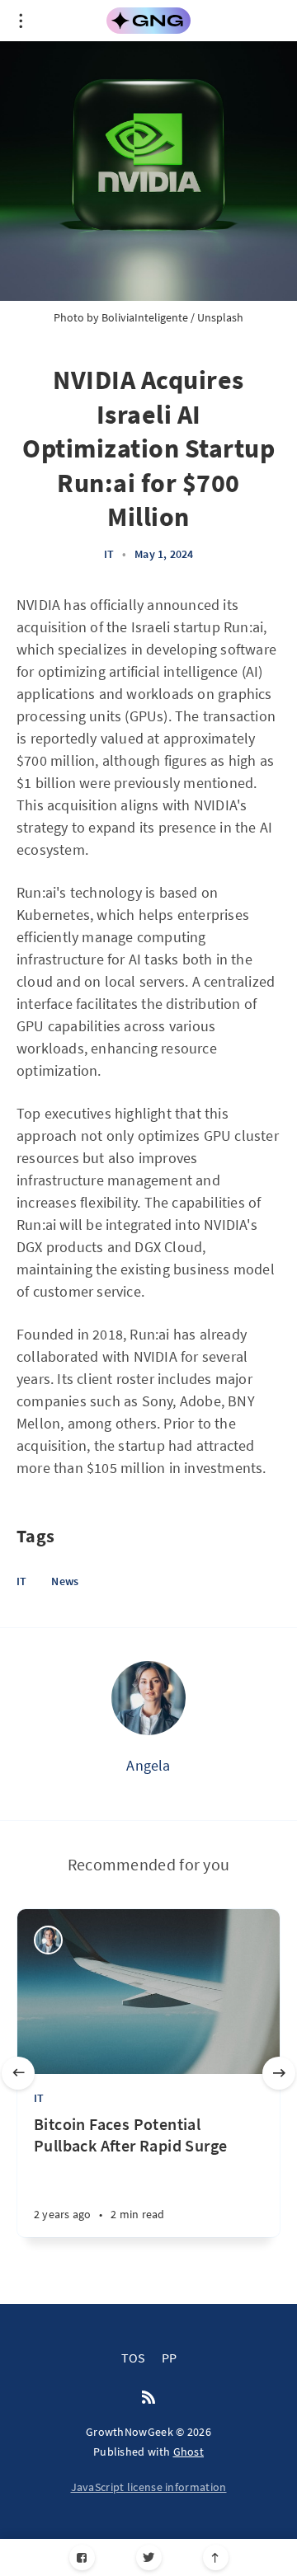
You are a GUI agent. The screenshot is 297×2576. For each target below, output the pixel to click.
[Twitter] (149, 2557)
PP (169, 2358)
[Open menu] (21, 21)
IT (109, 554)
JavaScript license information (149, 2487)
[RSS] (148, 2398)
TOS (133, 2358)
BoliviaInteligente (145, 317)
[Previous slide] (18, 2073)
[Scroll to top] (216, 2557)
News (65, 1581)
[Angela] (148, 1698)
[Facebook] (82, 2557)
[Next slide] (279, 2073)
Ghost (189, 2452)
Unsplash (220, 317)
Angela (148, 1765)
